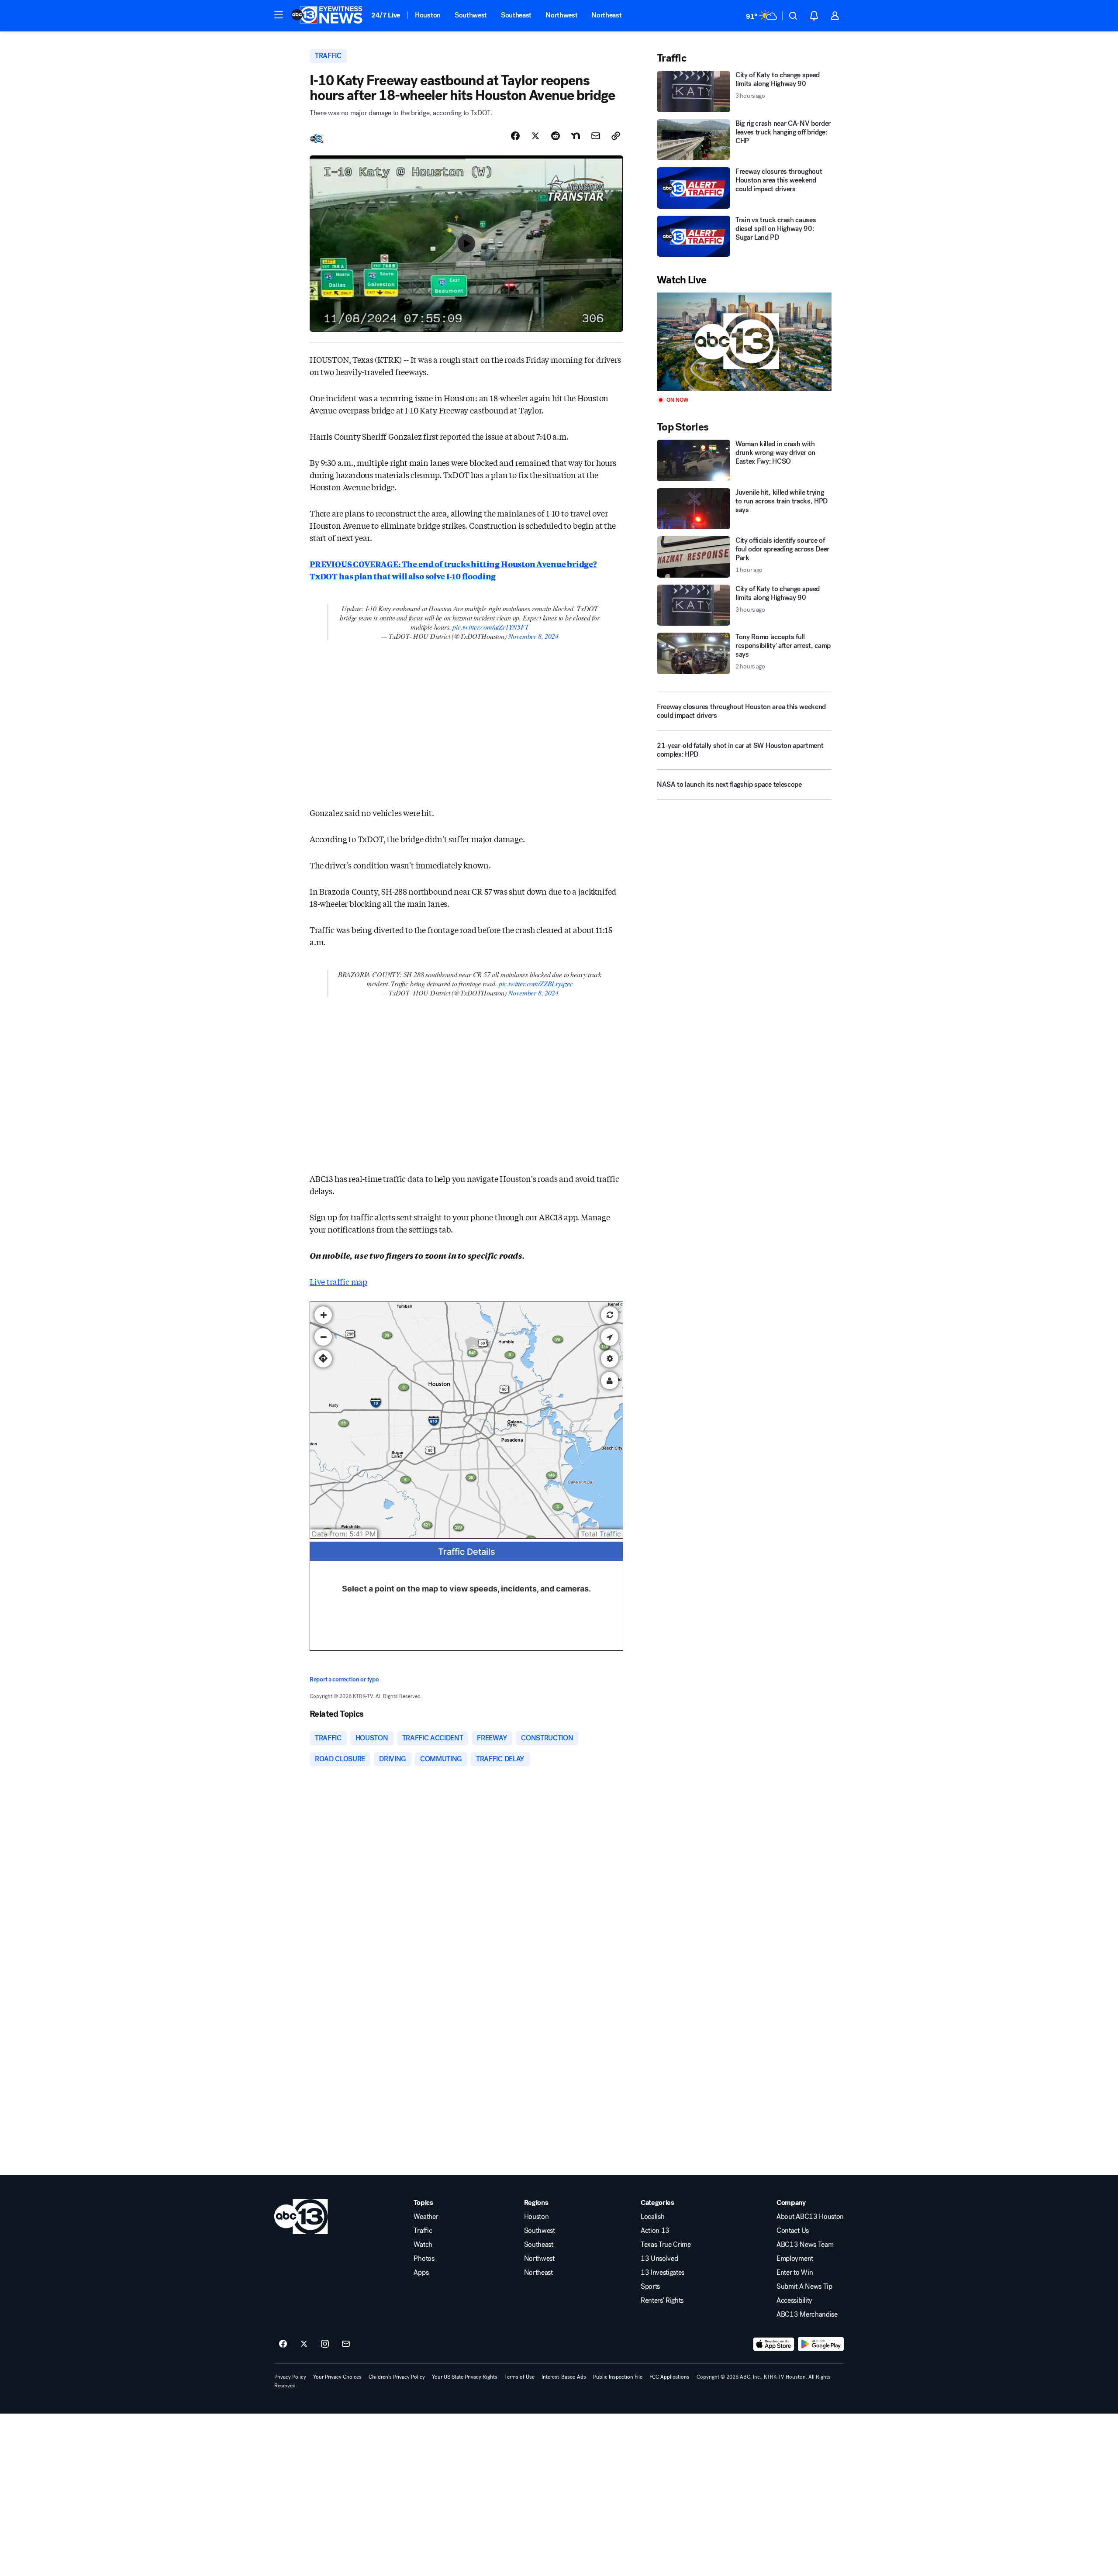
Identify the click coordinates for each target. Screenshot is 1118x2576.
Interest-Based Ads (564, 2377)
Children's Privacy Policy (397, 2377)
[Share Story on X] (535, 136)
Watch (423, 2245)
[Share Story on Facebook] (515, 136)
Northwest (561, 15)
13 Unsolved (659, 2259)
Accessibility (794, 2300)
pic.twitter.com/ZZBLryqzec (536, 983)
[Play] (744, 342)
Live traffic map (338, 1281)
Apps (421, 2273)
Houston (428, 15)
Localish (652, 2217)
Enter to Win (795, 2273)
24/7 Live (386, 15)
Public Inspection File (618, 2377)
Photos (424, 2259)
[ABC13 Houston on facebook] (283, 2344)
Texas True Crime (666, 2245)
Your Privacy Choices (337, 2377)
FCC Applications (669, 2377)
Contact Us (793, 2231)
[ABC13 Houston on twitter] (304, 2344)
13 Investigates (663, 2273)
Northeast (606, 15)
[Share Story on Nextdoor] (576, 136)
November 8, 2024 (533, 636)
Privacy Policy (290, 2377)
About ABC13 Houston (810, 2217)
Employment (795, 2259)
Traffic (423, 2231)
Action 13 (655, 2231)
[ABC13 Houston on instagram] (325, 2344)
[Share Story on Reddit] (556, 136)
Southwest (471, 15)
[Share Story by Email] (596, 136)
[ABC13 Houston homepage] (327, 16)
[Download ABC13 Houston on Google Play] (821, 2344)
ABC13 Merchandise (807, 2314)
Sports (650, 2287)
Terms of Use (519, 2377)
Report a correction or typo (344, 1679)
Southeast (516, 15)
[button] (279, 15)
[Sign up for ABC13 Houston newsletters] (346, 2344)
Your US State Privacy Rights (465, 2377)
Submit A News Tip (804, 2287)
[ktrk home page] (301, 2217)
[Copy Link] (616, 136)
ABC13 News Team (805, 2245)
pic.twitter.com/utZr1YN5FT (490, 627)
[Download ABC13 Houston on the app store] (774, 2344)
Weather (426, 2217)
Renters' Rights (662, 2300)
